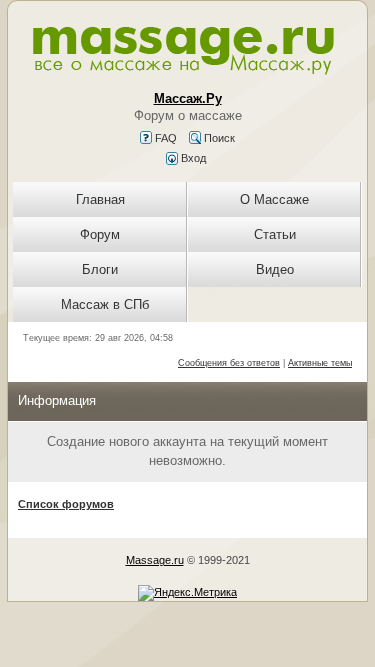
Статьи (275, 234)
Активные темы (320, 363)
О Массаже (274, 199)
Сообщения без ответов (229, 363)
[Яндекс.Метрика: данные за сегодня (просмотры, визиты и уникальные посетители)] (187, 593)
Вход (192, 158)
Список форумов (66, 504)
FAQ (164, 138)
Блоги (100, 269)
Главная (100, 199)
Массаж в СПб (105, 304)
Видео (275, 269)
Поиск (218, 138)
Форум (100, 234)
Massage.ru (155, 560)
